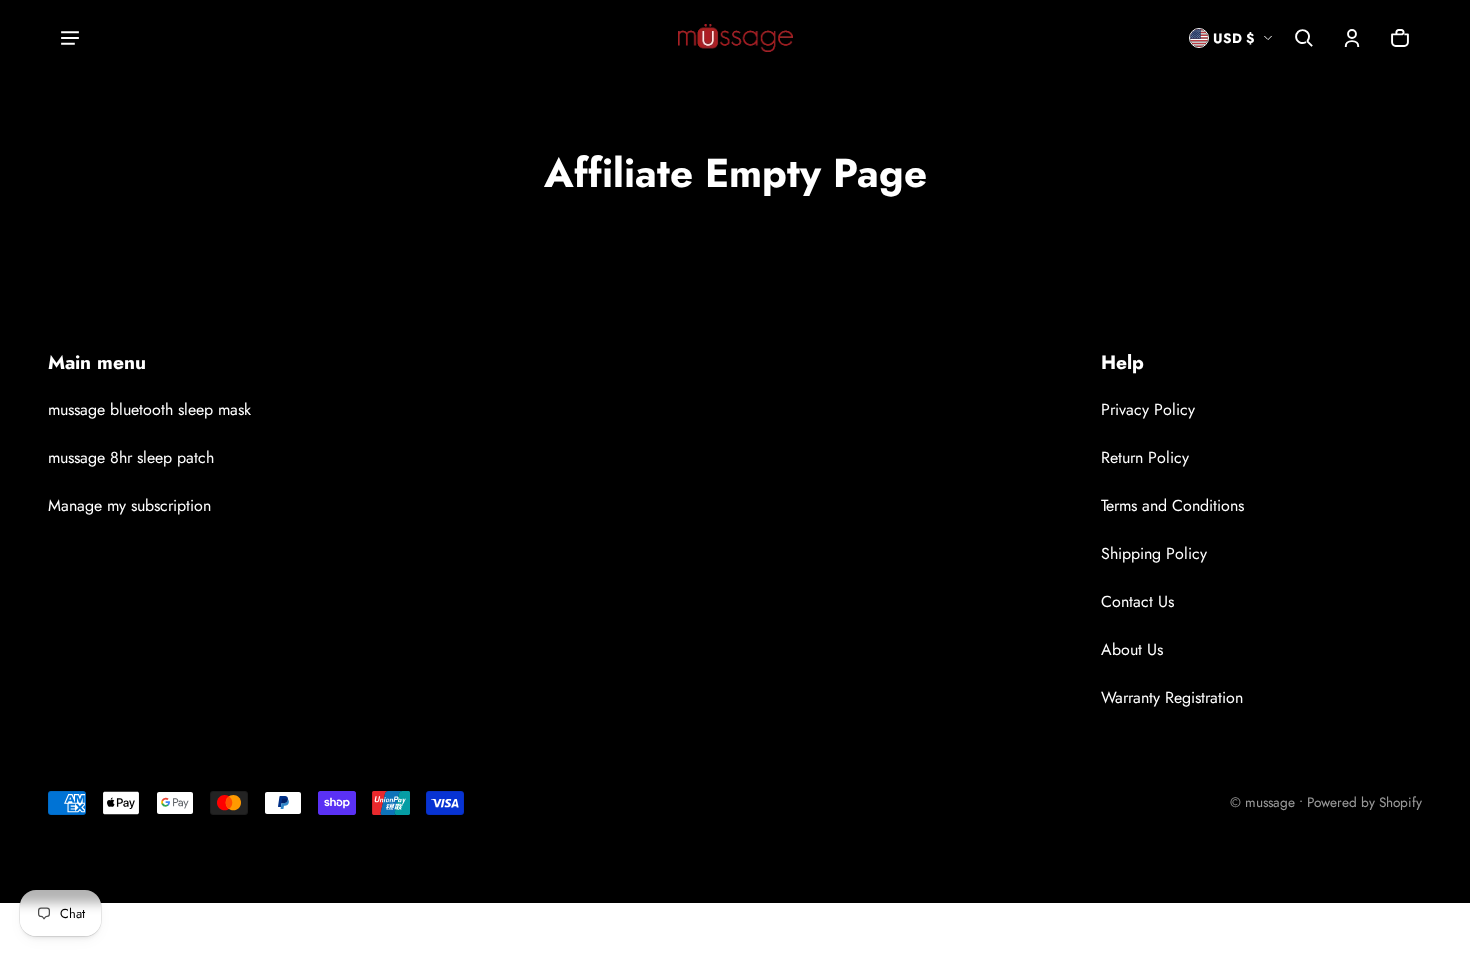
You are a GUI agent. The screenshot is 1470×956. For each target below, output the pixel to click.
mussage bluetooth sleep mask (149, 409)
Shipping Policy (1154, 553)
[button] (1304, 38)
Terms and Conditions (1172, 505)
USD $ (1233, 38)
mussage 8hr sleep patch (131, 457)
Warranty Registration (1172, 697)
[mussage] (735, 38)
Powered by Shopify (1364, 802)
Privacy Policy (1148, 409)
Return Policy (1145, 457)
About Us (1132, 649)
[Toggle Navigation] (70, 38)
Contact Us (1137, 601)
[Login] (1352, 38)
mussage (1270, 802)
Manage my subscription (129, 505)
